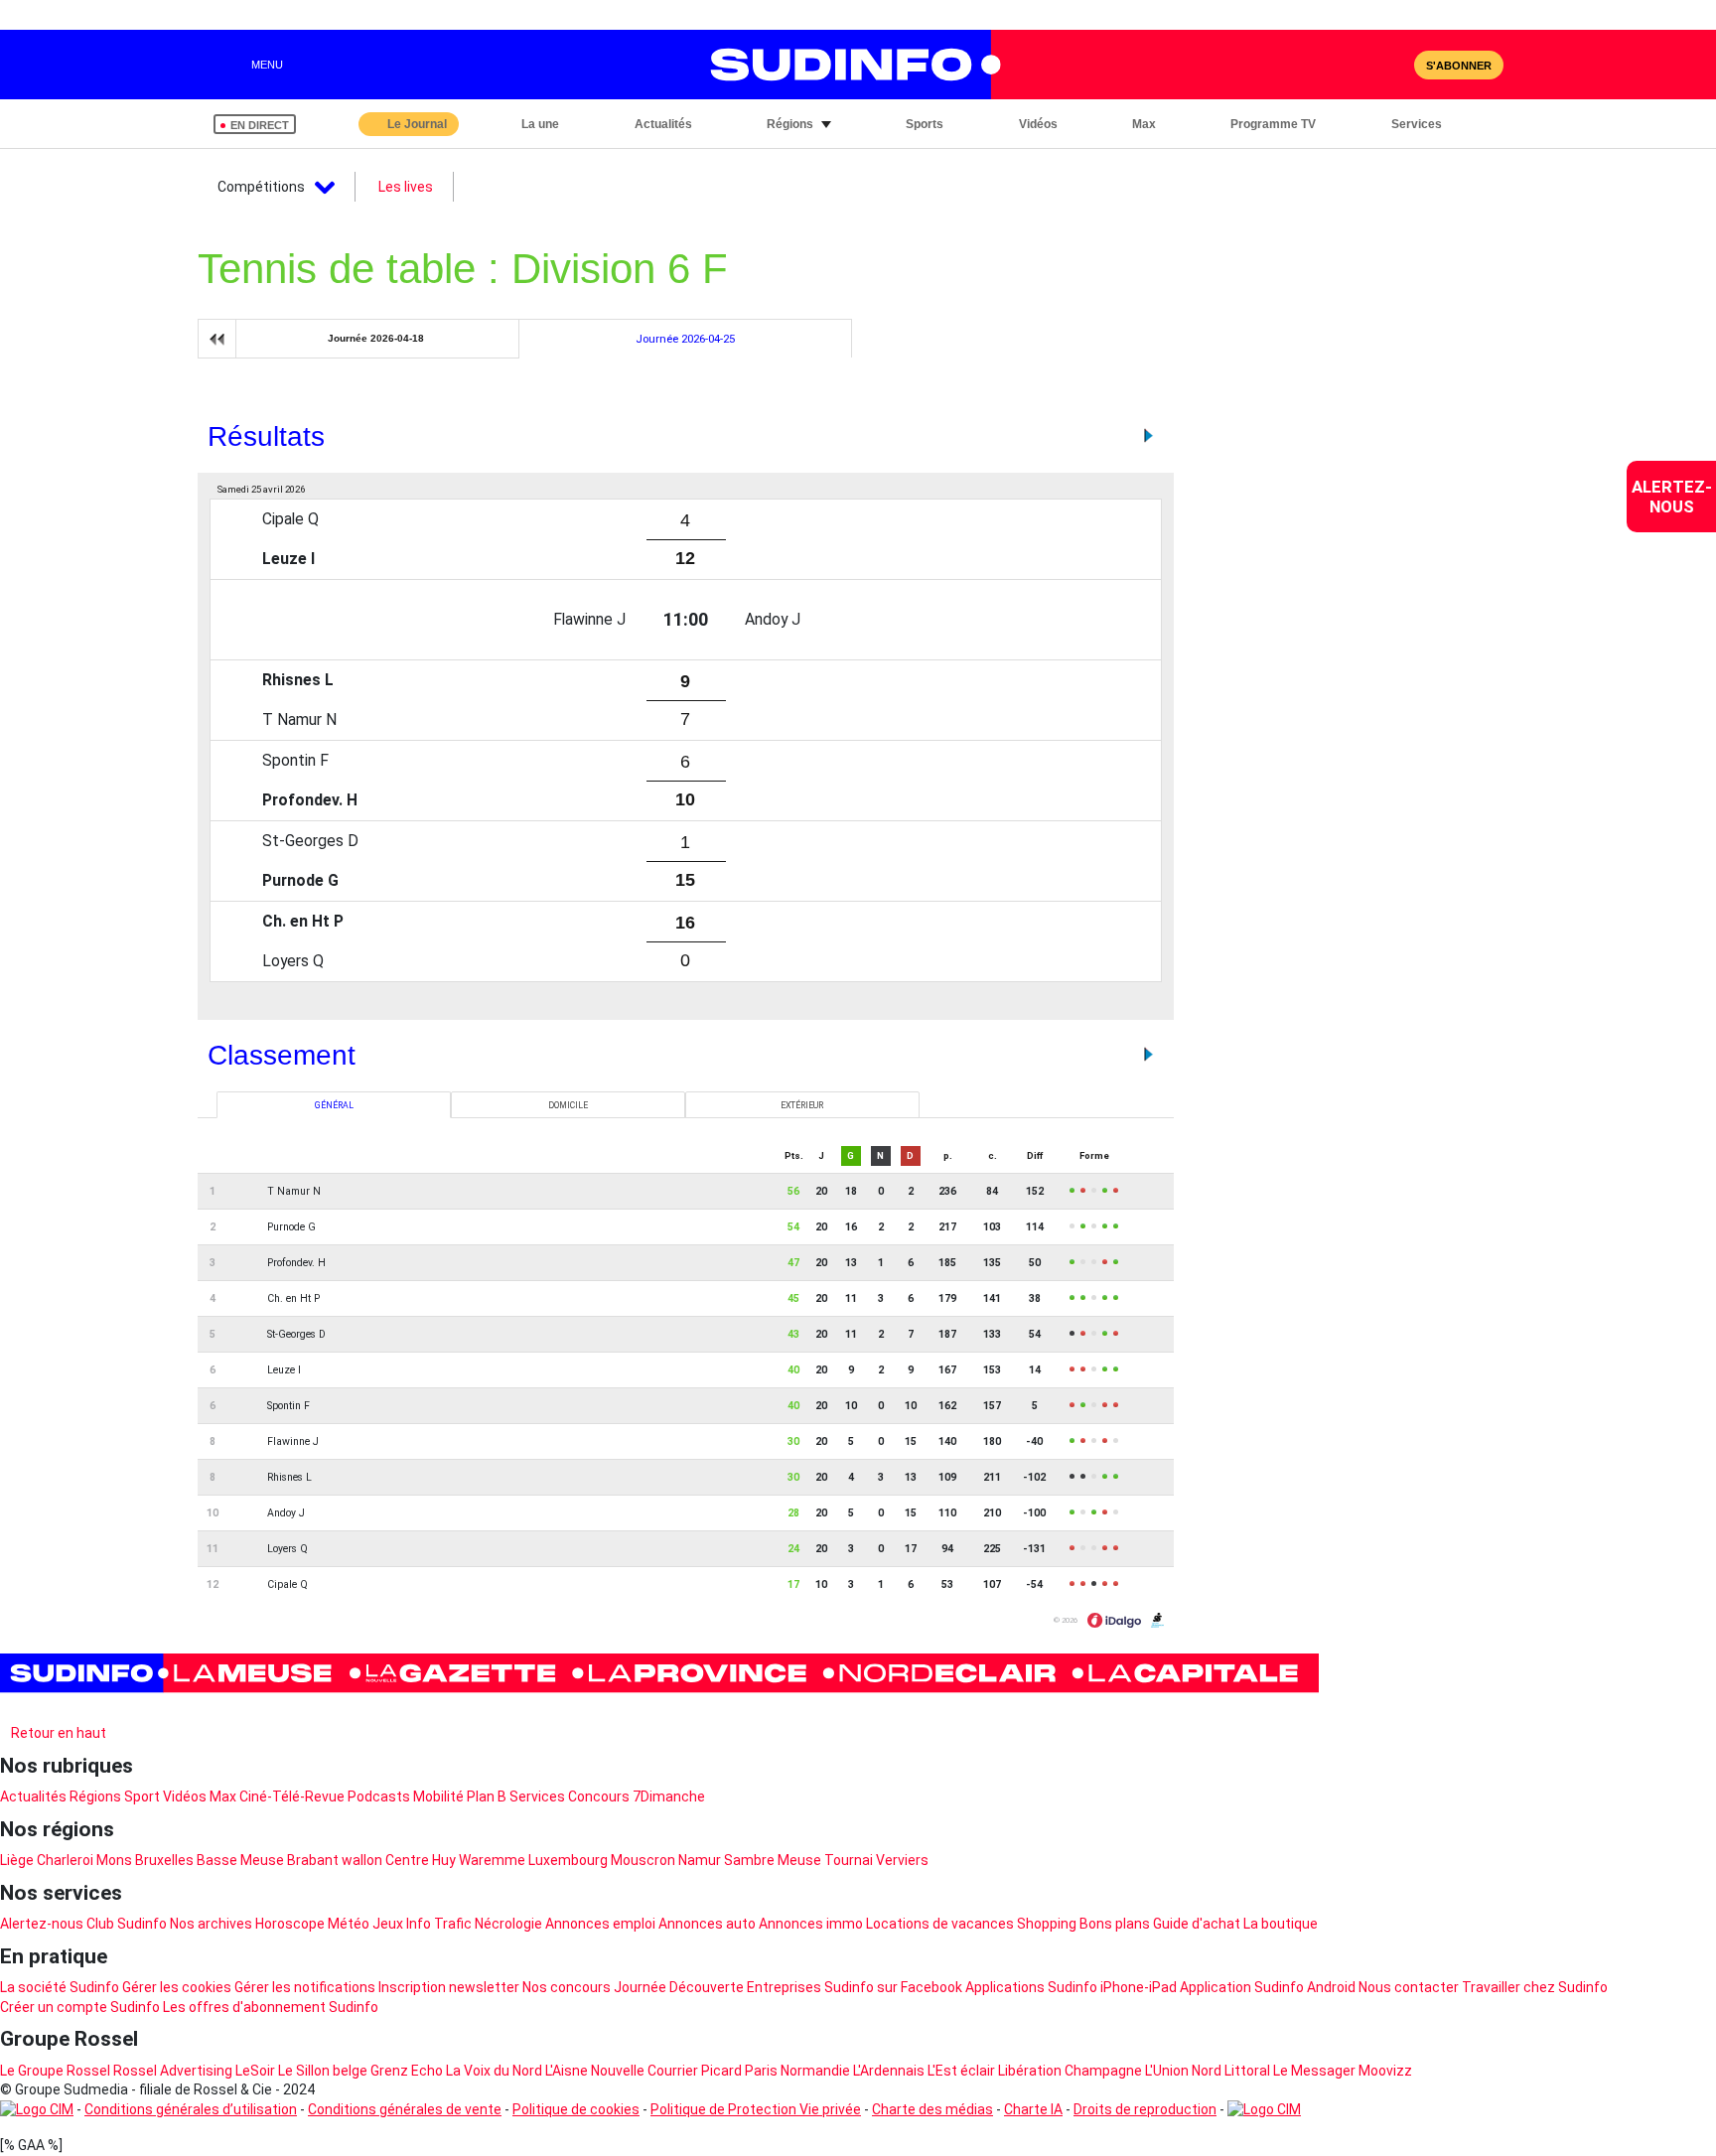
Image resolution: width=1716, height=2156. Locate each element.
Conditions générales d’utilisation (191, 2109)
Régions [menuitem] (790, 124)
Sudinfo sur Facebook (893, 1987)
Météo (349, 1924)
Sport (142, 1797)
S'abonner (1459, 66)
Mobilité (438, 1797)
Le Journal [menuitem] (417, 124)
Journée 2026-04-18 (376, 338)
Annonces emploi (600, 1924)
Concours (599, 1797)
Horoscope (290, 1924)
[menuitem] (1671, 497)
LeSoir (255, 2071)
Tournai (849, 1860)
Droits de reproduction (1145, 2109)
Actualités (33, 1797)
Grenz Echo (407, 2071)
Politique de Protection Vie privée (756, 2109)
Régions (95, 1797)
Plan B (487, 1797)
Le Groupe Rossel (55, 2071)
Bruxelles (164, 1860)
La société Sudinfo (60, 1987)
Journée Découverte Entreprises (717, 1987)
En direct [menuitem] (260, 125)
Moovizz (1385, 2071)
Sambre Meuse (773, 1860)
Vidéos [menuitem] (1038, 124)
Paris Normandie (797, 2071)
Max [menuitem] (1144, 124)
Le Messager (1314, 2071)
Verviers (902, 1860)
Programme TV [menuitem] (1273, 124)
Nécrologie (508, 1924)
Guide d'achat (1197, 1924)
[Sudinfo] (659, 1673)
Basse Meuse (240, 1860)
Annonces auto (707, 1924)
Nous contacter (1409, 1987)
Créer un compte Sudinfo (80, 2007)
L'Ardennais (889, 2071)
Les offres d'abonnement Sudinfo (271, 2007)
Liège (17, 1860)
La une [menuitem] (540, 124)
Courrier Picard (695, 2071)
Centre (407, 1860)
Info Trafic (439, 1924)
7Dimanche (669, 1797)
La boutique (1281, 1924)
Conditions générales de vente (405, 2109)
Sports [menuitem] (925, 124)
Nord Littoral (1231, 2071)
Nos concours (567, 1987)
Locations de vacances (940, 1924)
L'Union (1167, 2071)
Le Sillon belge (323, 2071)
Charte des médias (932, 2109)
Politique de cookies (576, 2109)
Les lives (406, 187)
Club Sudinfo (127, 1924)
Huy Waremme (479, 1860)
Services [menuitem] (1417, 124)
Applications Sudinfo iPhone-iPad (1071, 1987)
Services (537, 1797)
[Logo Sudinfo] (846, 65)
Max (223, 1797)
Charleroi (65, 1860)
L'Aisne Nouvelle (595, 2071)
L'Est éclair (961, 2071)
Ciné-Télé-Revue (292, 1797)
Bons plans (1115, 1924)
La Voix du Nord (494, 2071)
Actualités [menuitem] (663, 124)
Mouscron (643, 1860)
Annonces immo (811, 1924)
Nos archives (211, 1924)
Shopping (1047, 1924)
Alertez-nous (42, 1924)
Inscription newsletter (449, 1987)
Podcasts (379, 1797)
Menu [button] (267, 65)
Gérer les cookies (177, 1987)
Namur (700, 1860)
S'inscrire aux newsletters (99, 1709)
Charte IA (1033, 2109)
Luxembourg (568, 1860)
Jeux (388, 1924)
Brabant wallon (335, 1860)
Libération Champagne (1070, 2071)
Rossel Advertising (173, 2071)
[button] (1484, 124)
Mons (114, 1860)
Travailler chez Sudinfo (1535, 1987)
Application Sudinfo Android (1268, 1987)
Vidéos (185, 1797)
